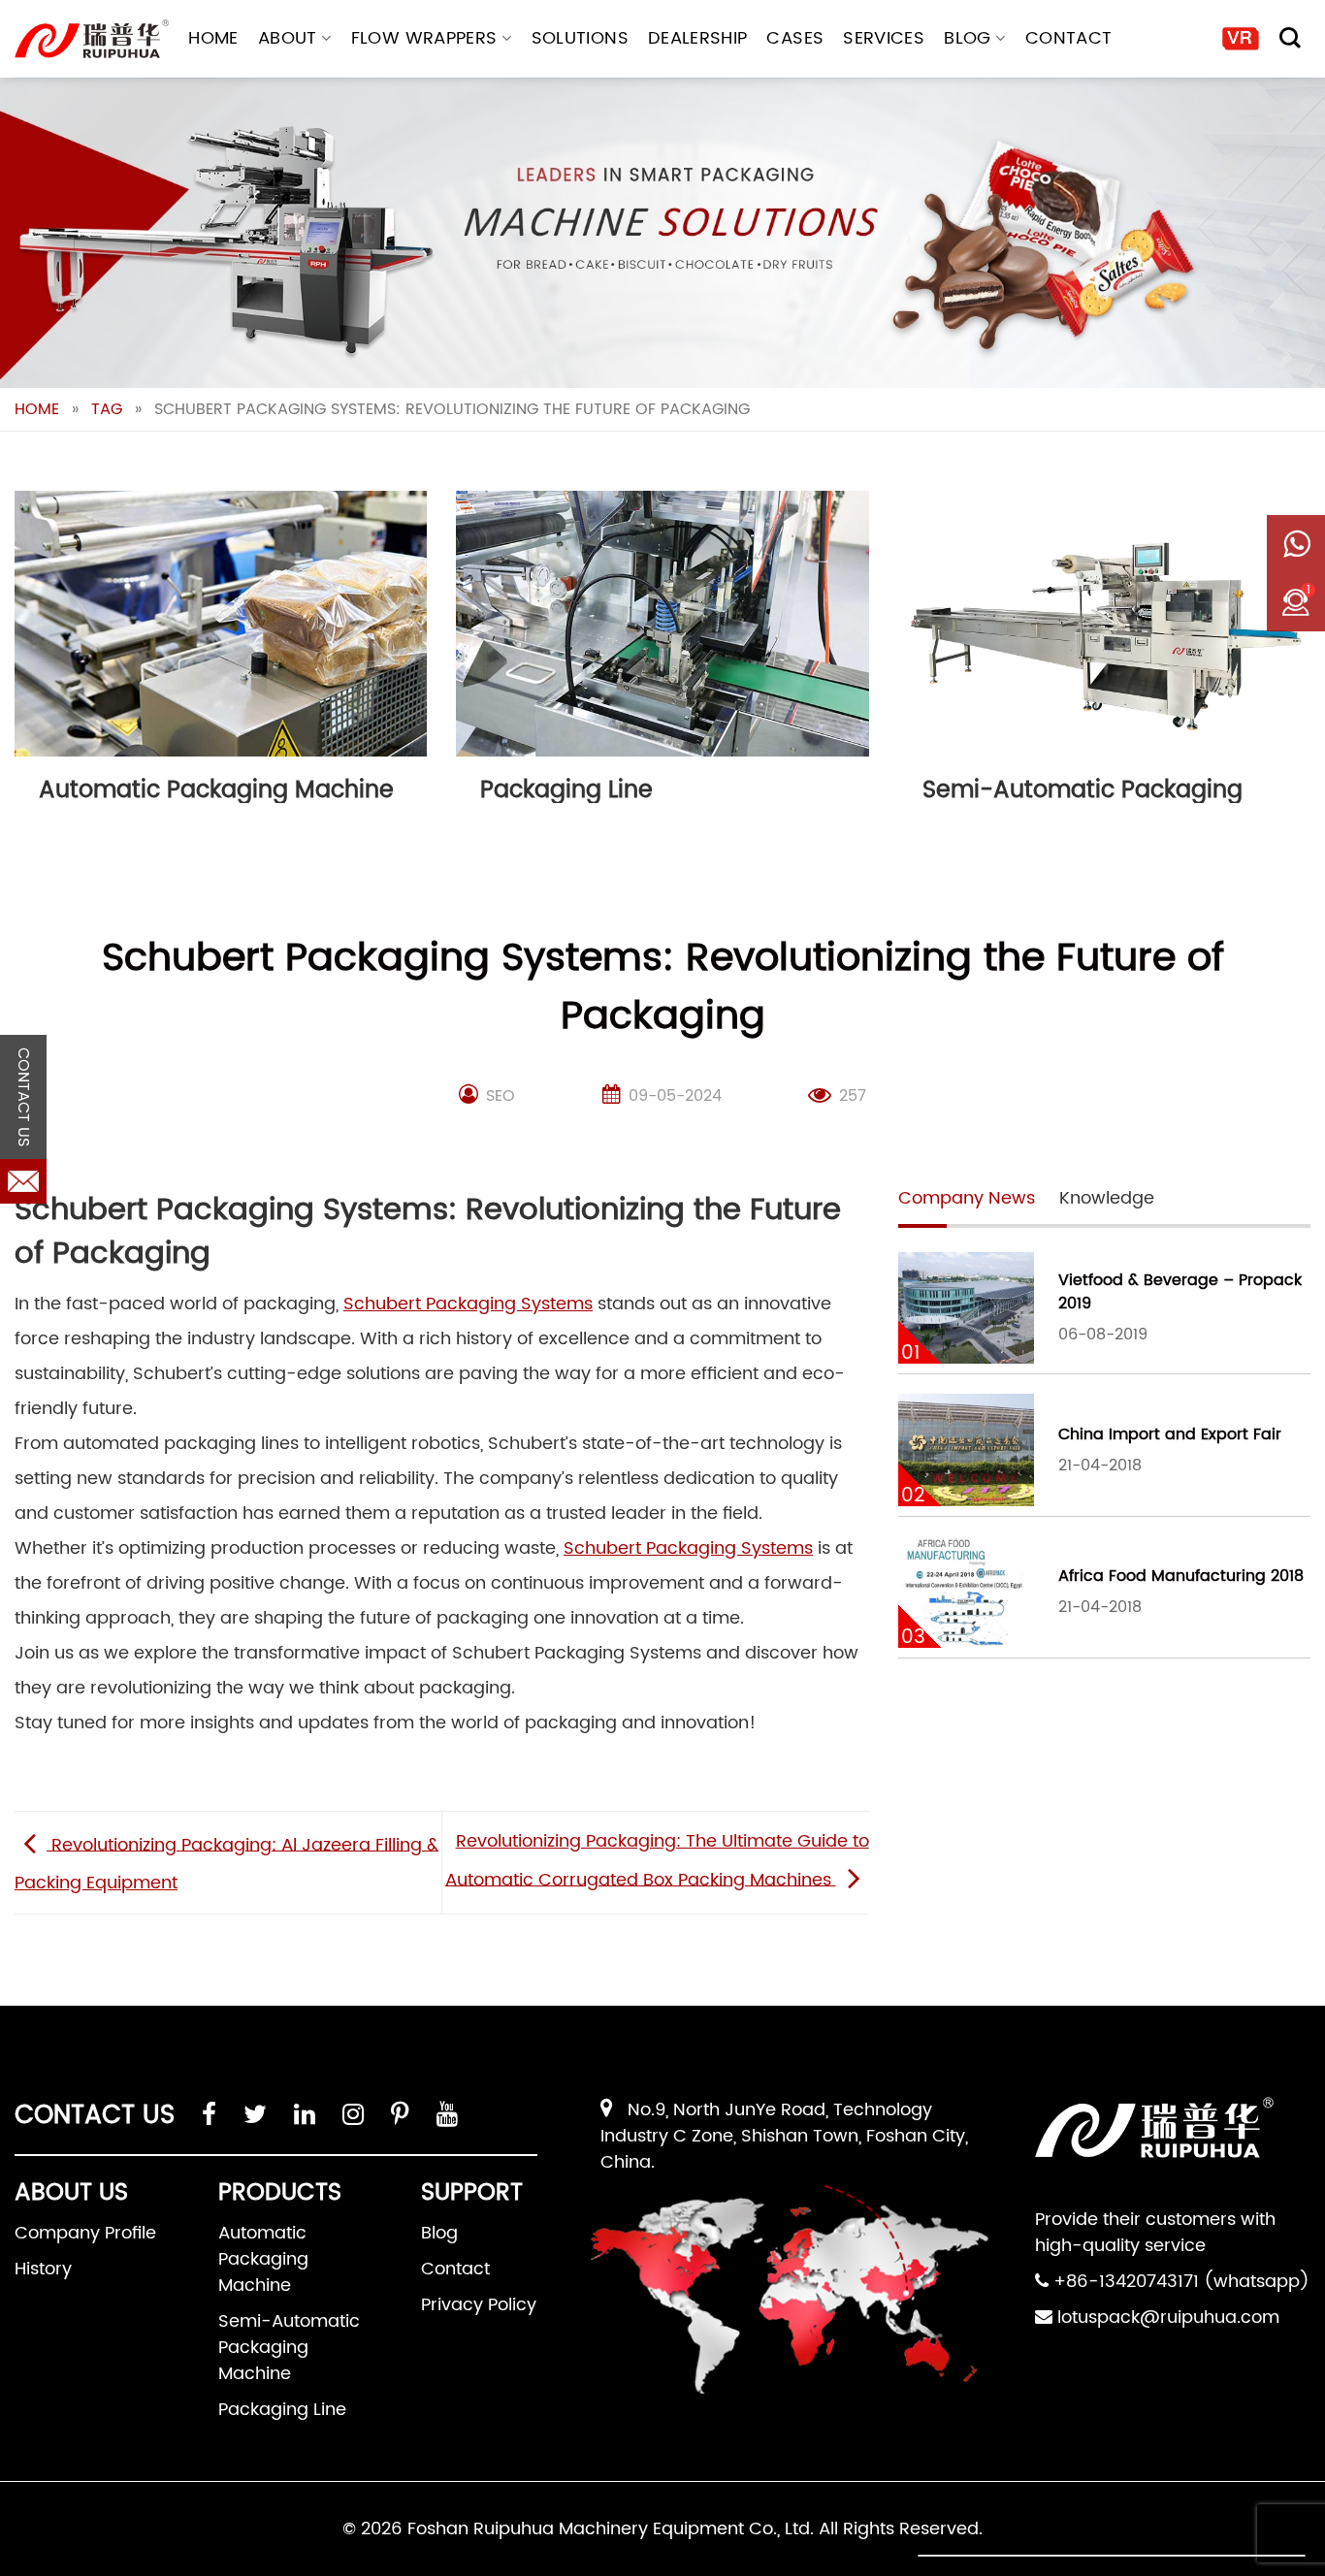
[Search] (1290, 38)
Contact (1069, 38)
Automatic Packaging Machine (263, 2259)
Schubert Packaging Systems (468, 1304)
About (288, 38)
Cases (795, 38)
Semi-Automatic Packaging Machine (289, 2348)
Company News (967, 1198)
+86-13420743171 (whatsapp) (1181, 2282)
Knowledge (1107, 1198)
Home (213, 38)
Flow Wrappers (424, 38)
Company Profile (85, 2233)
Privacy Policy (479, 2305)
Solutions (580, 38)
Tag (107, 409)
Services (884, 38)
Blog (967, 38)
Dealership (698, 38)
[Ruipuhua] (92, 39)
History (43, 2269)
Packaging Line (282, 2410)
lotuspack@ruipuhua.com (1168, 2318)
